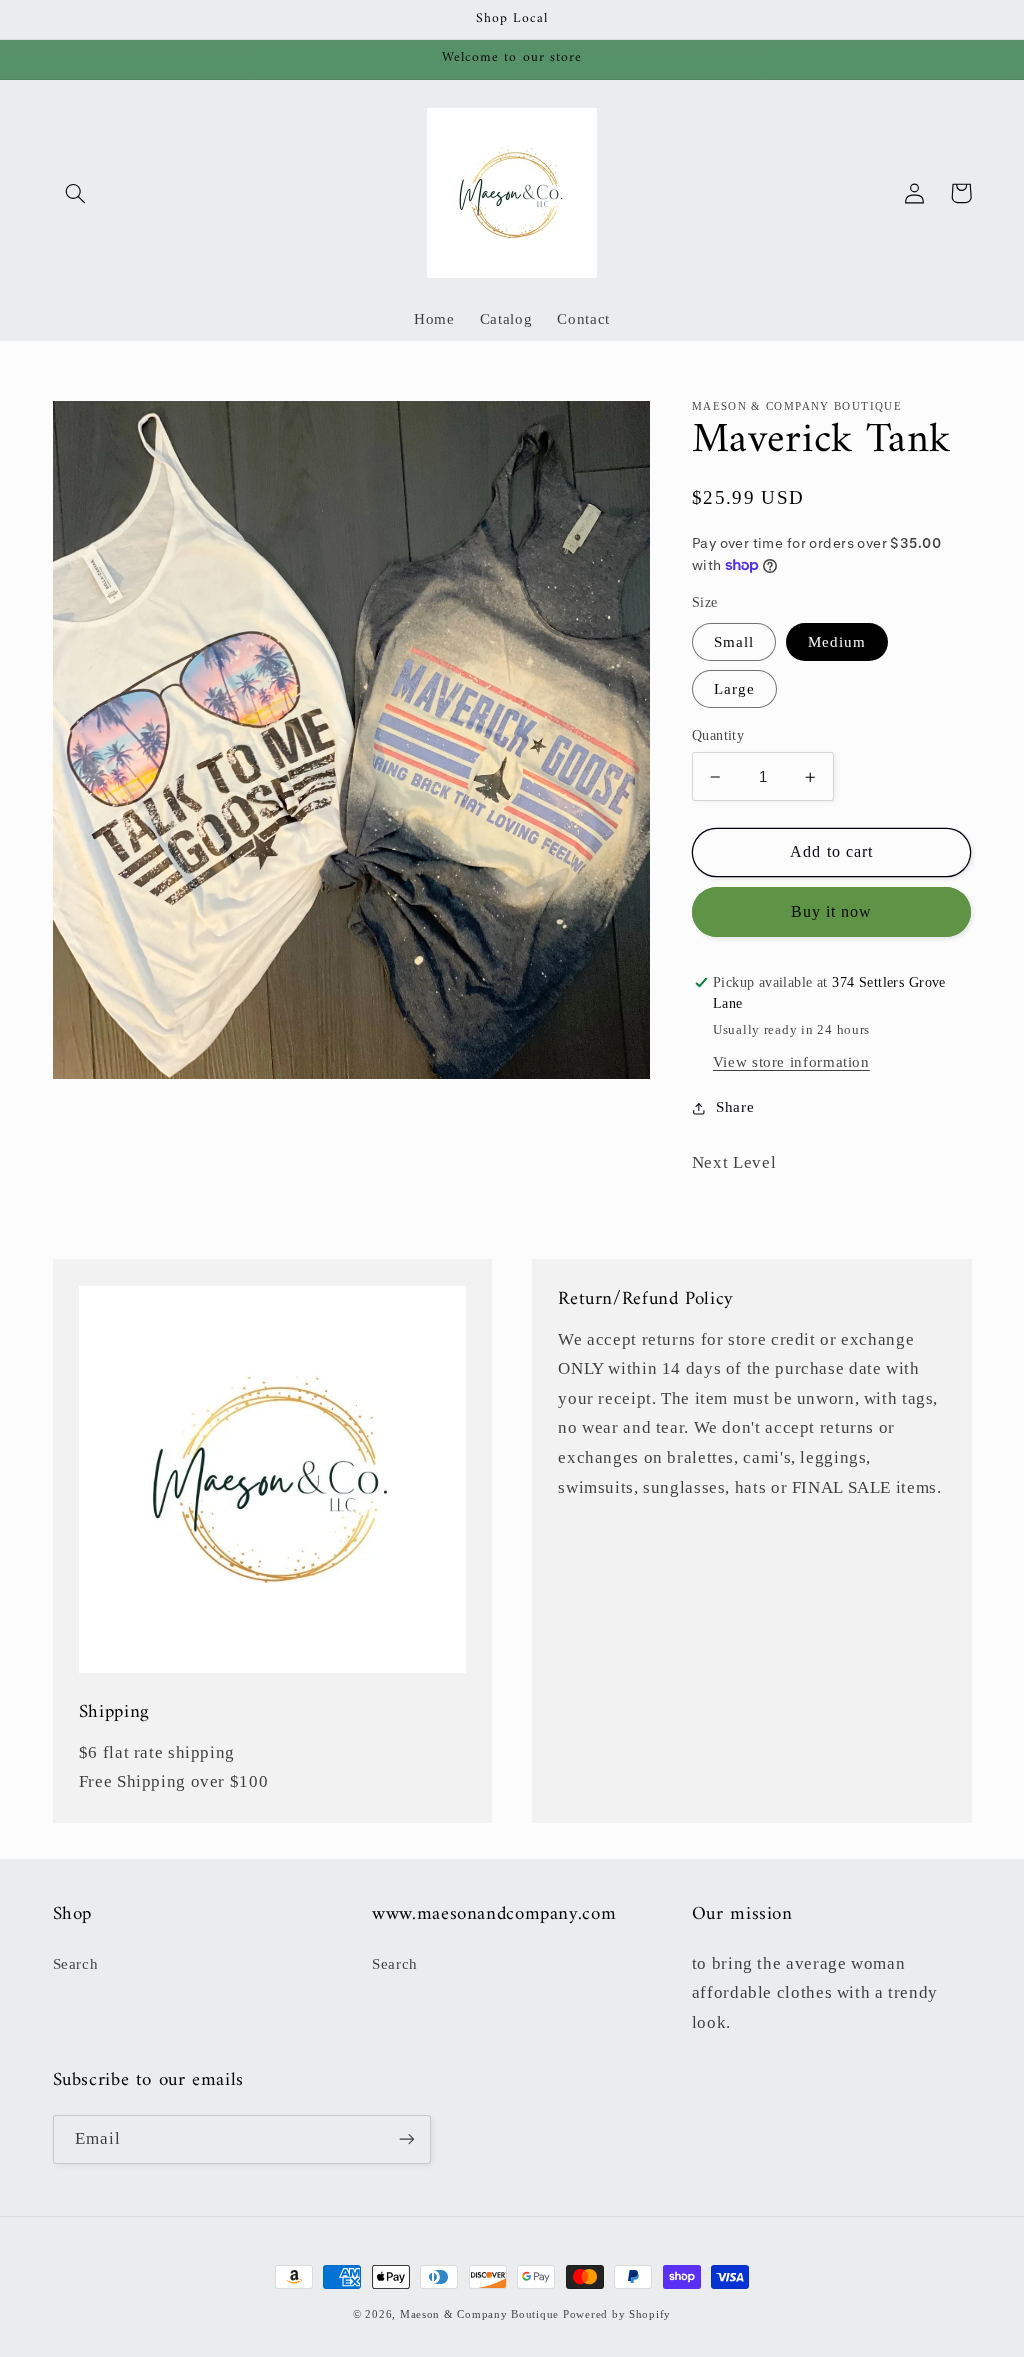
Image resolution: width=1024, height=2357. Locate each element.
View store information (791, 1062)
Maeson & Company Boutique (479, 2314)
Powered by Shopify (617, 2314)
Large (734, 689)
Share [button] (735, 1107)
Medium (837, 642)
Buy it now (832, 911)
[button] (76, 193)
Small (734, 642)
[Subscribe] (406, 2139)
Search (76, 1964)
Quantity (718, 735)
